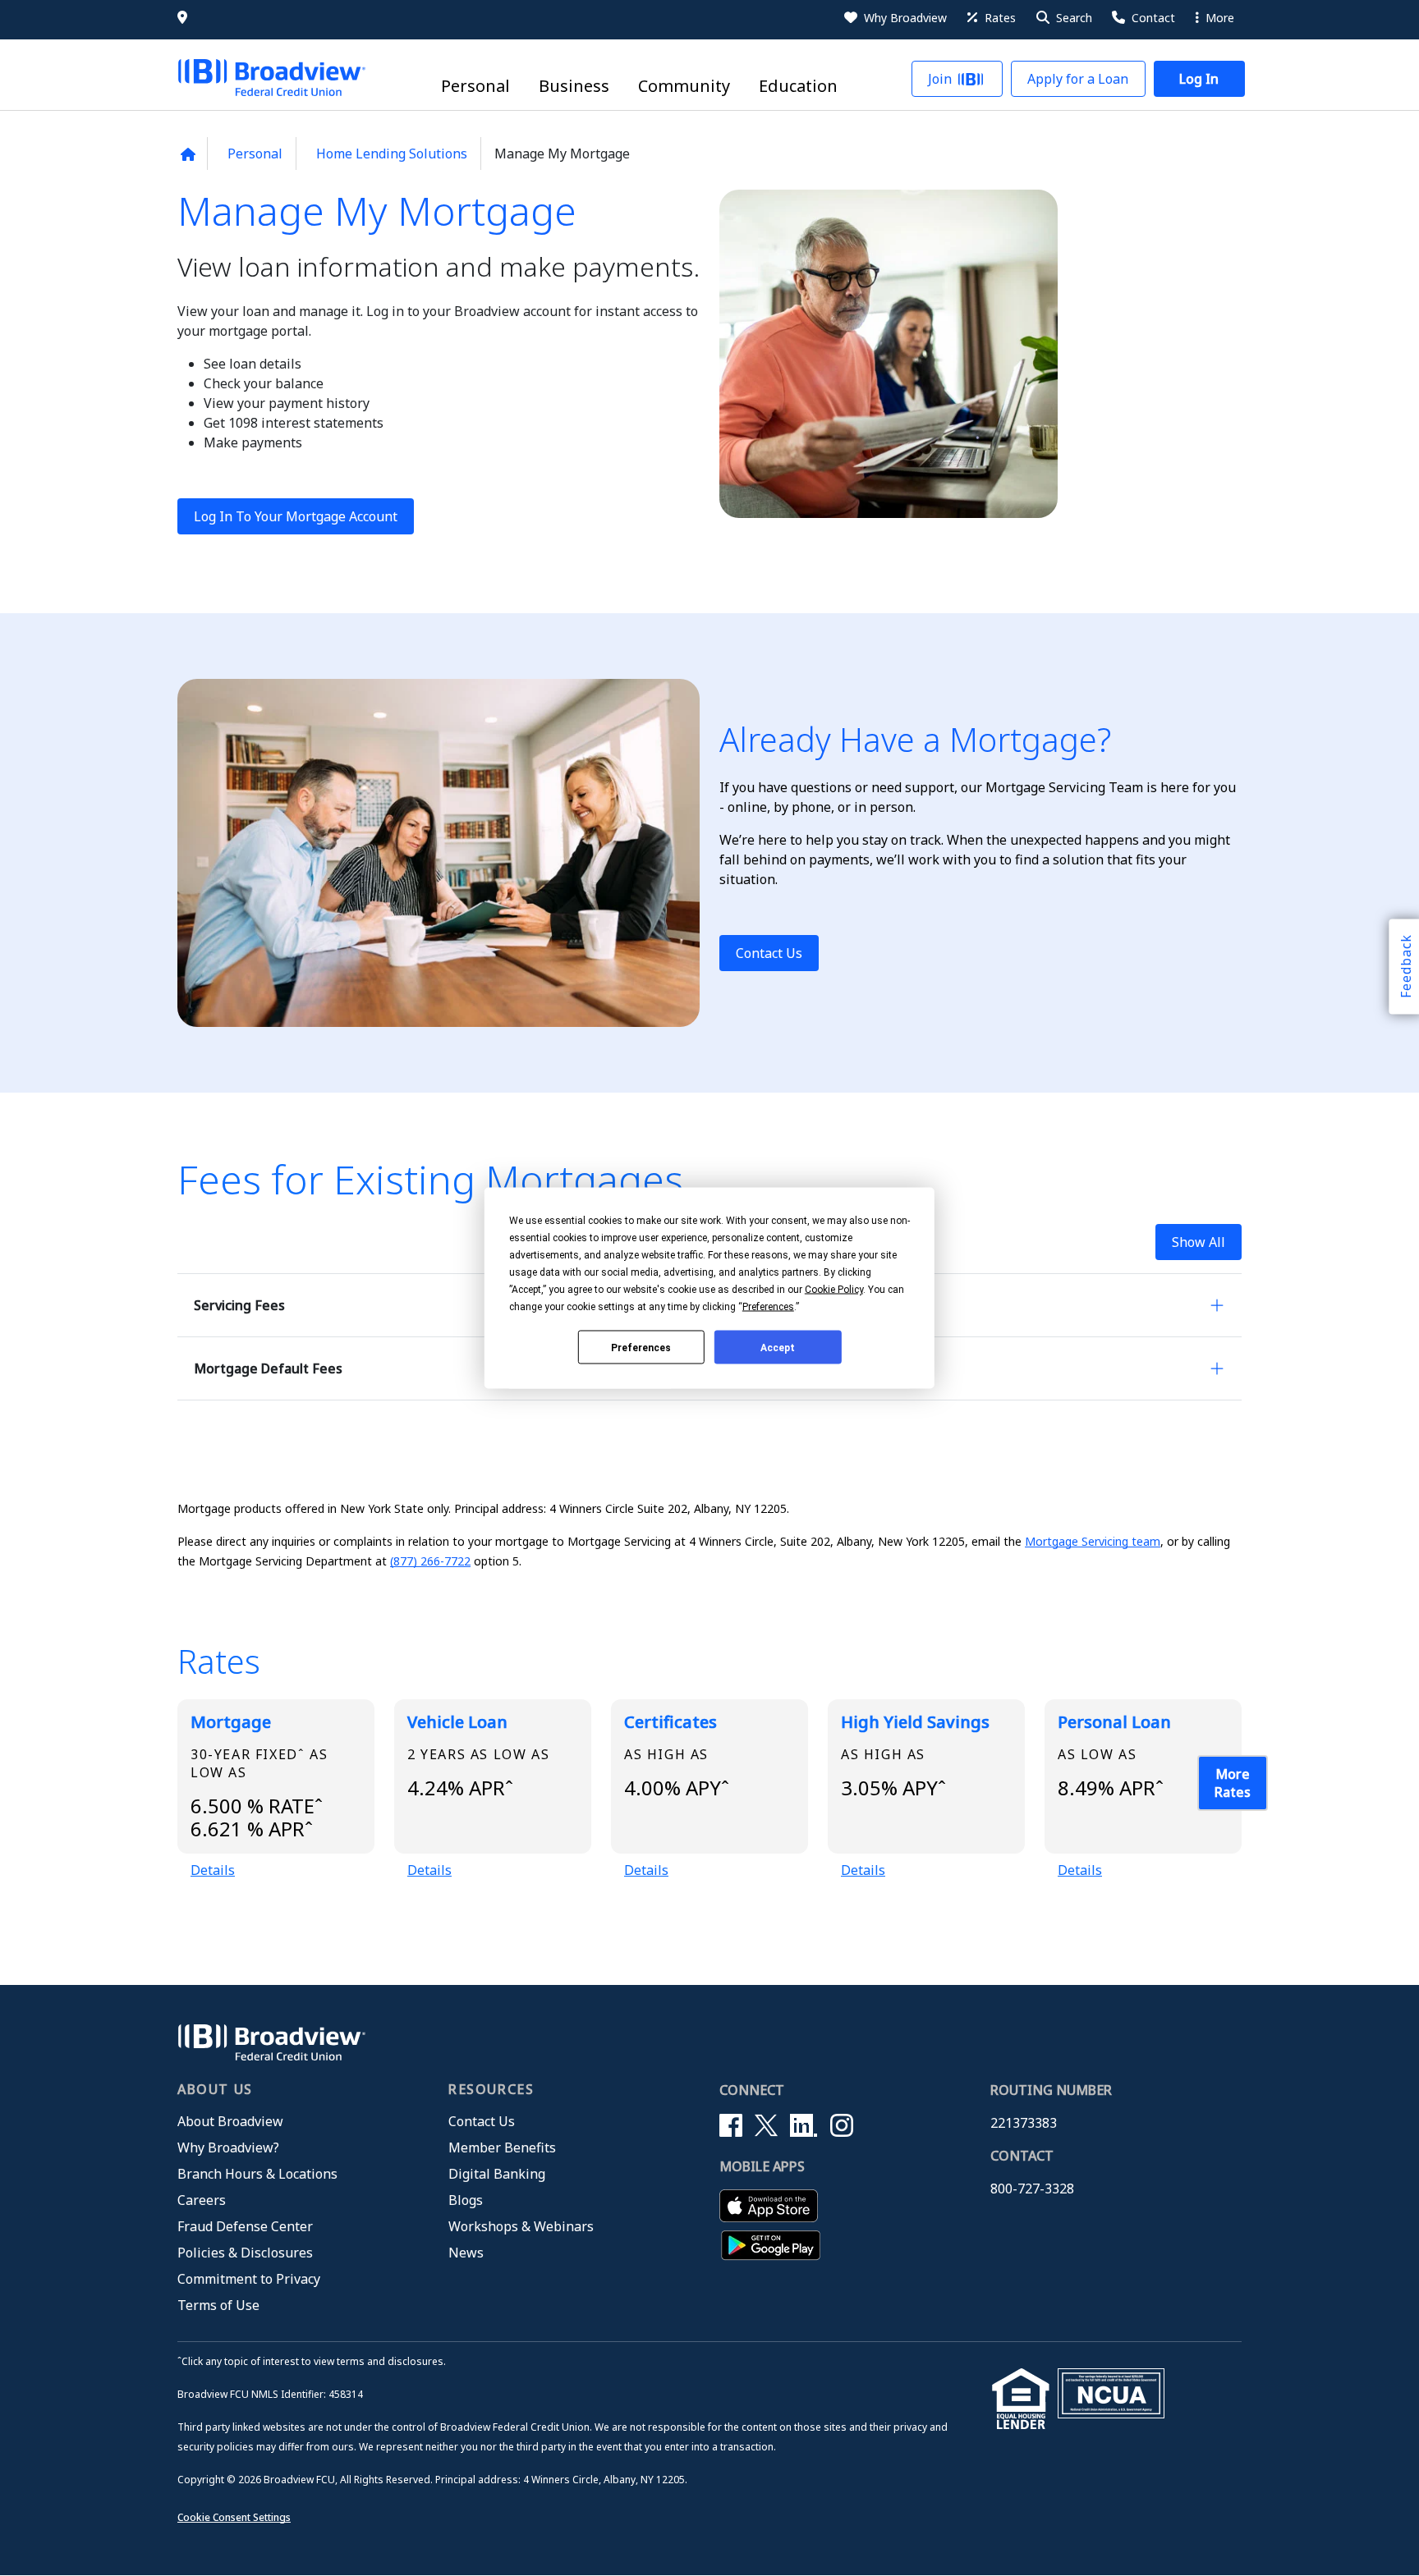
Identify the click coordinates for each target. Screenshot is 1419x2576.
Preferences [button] (768, 1307)
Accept (778, 1347)
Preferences (641, 1347)
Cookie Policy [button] (834, 1290)
